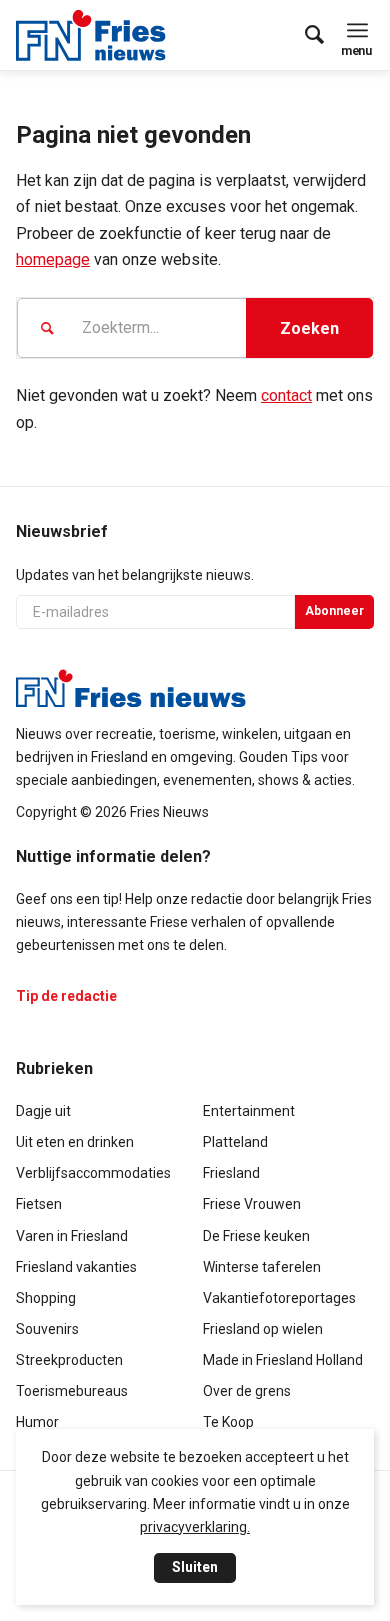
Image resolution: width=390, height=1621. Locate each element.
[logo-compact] (96, 35)
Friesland (231, 1173)
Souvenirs (47, 1329)
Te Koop (228, 1422)
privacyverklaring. (195, 1527)
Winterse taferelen (262, 1267)
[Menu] (357, 30)
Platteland (235, 1142)
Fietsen (39, 1204)
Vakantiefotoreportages (279, 1298)
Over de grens (247, 1391)
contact (286, 395)
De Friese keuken (256, 1236)
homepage (53, 259)
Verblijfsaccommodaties (93, 1173)
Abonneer (334, 611)
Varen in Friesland (72, 1236)
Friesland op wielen (263, 1329)
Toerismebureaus (72, 1391)
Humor (37, 1422)
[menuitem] (304, 35)
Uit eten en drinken (75, 1142)
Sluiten (195, 1567)
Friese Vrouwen (252, 1204)
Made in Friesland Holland (283, 1360)
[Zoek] (304, 35)
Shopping (46, 1298)
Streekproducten (69, 1360)
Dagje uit (43, 1111)
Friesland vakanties (76, 1267)
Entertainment (249, 1111)
